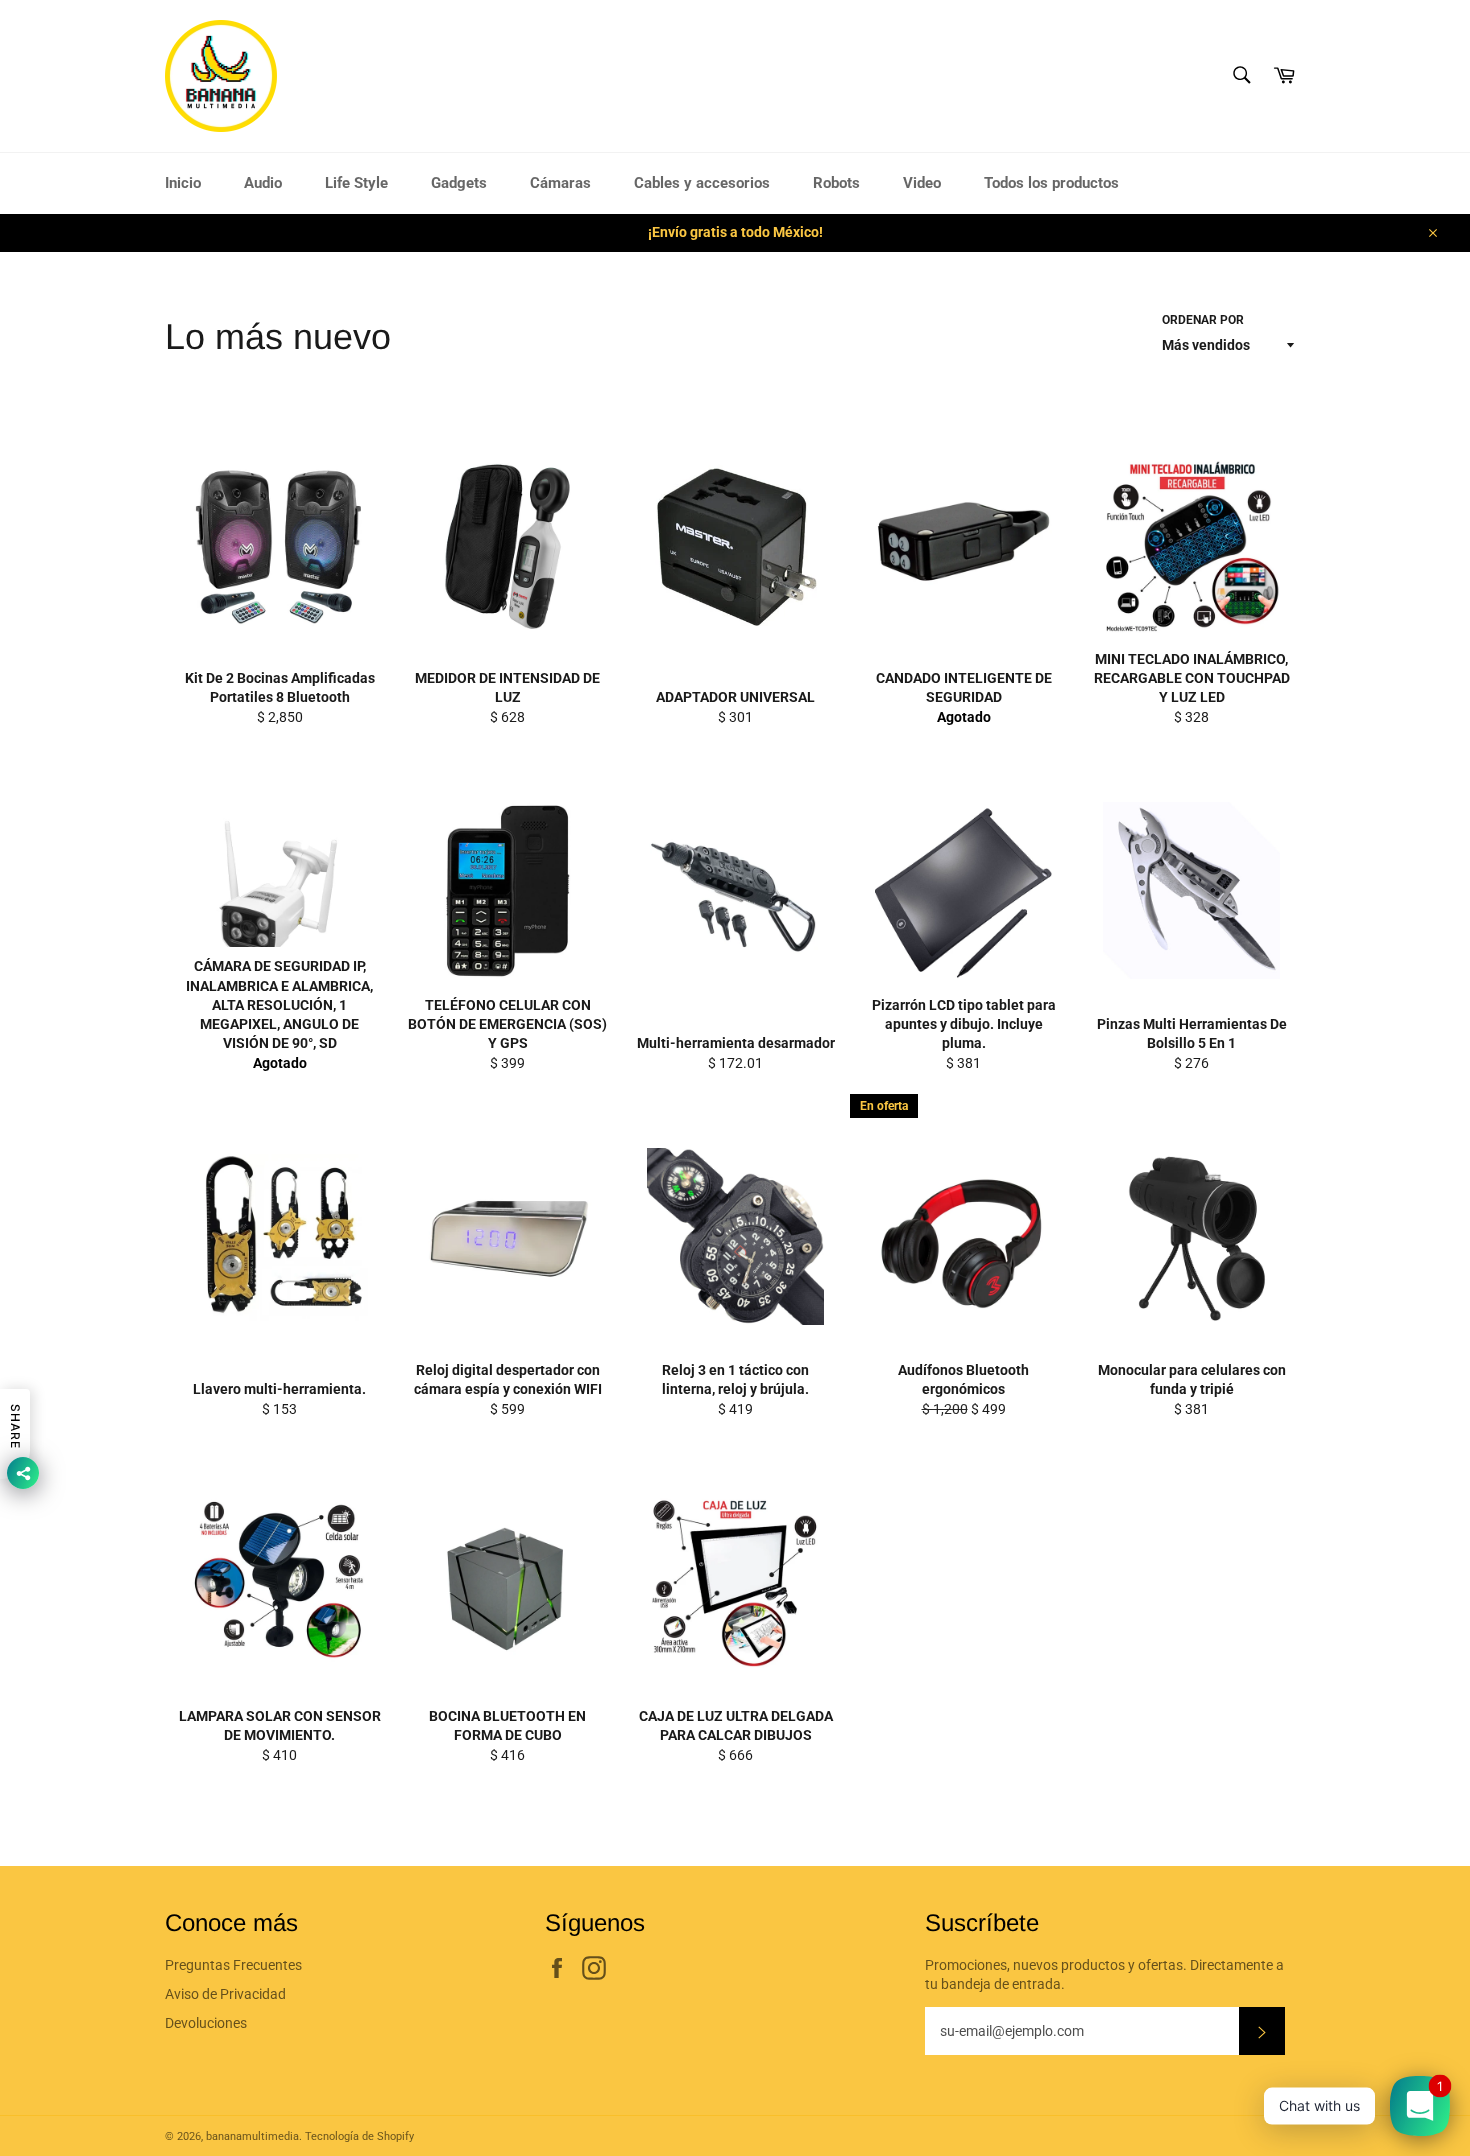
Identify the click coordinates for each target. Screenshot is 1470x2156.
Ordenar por (1203, 320)
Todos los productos (1051, 183)
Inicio (183, 183)
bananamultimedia (252, 2136)
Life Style (356, 183)
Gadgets (459, 183)
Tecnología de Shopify (359, 2136)
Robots (836, 183)
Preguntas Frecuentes (233, 1965)
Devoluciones (206, 2023)
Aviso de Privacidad (225, 1994)
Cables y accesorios (702, 183)
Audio (263, 183)
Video (922, 183)
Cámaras (560, 183)
